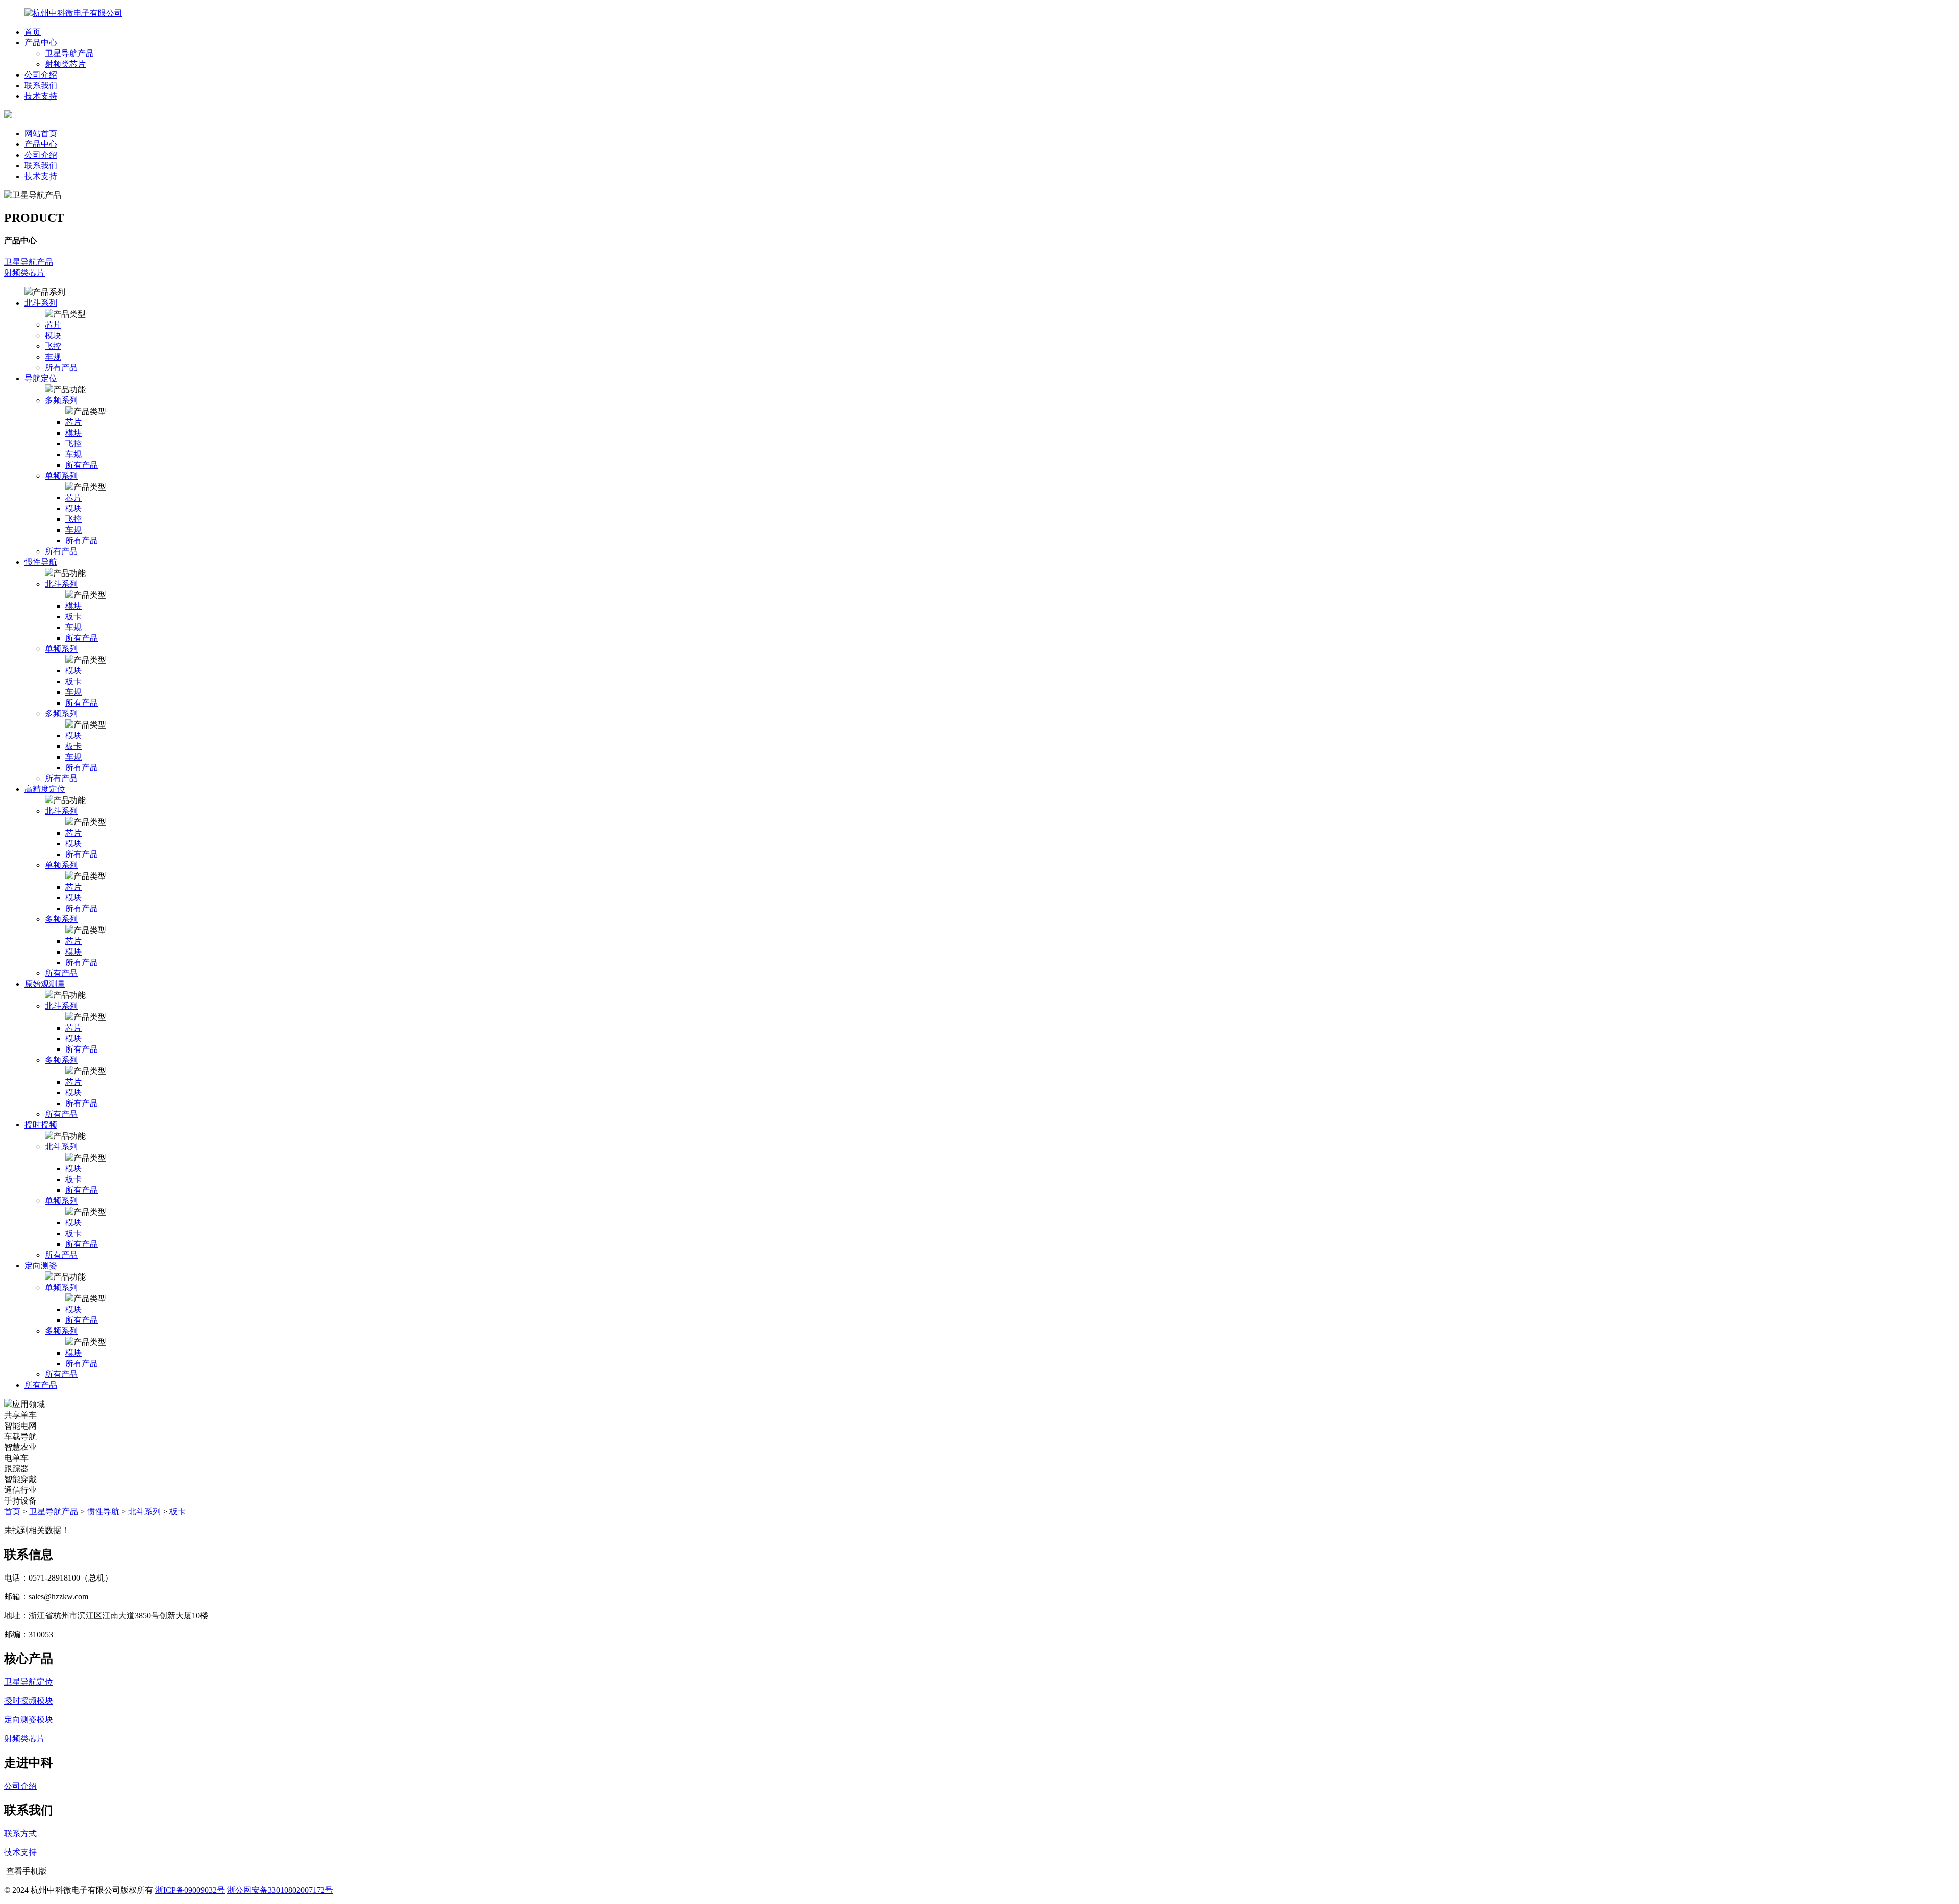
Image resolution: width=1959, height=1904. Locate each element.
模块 (53, 335)
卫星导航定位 (29, 1682)
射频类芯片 (65, 64)
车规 (53, 357)
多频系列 (61, 400)
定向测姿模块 (29, 1720)
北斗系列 (41, 303)
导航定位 (41, 378)
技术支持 (41, 96)
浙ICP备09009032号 (190, 1890)
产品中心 (41, 43)
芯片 (53, 325)
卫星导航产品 (69, 53)
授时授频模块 (29, 1701)
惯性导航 (41, 562)
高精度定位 (45, 789)
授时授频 (41, 1125)
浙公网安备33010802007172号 (280, 1890)
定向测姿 (41, 1266)
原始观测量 (45, 984)
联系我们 (41, 85)
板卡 (73, 617)
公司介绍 (41, 75)
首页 (33, 32)
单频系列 (61, 476)
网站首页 (41, 133)
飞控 (53, 346)
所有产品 (61, 368)
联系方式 (20, 1833)
